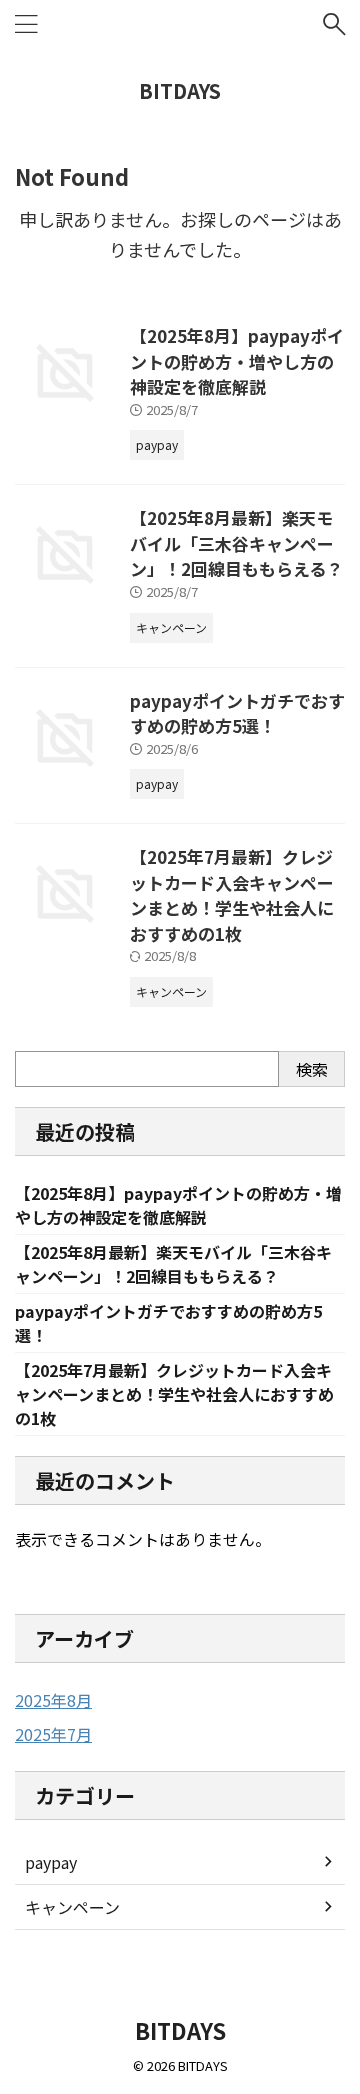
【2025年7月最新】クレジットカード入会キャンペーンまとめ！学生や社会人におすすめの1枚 (232, 895)
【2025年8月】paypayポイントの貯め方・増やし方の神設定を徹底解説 (237, 361)
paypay (51, 1862)
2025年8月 (53, 1700)
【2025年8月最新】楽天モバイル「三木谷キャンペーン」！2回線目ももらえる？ (236, 543)
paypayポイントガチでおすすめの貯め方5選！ (237, 713)
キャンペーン (72, 1907)
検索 (312, 1069)
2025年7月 (53, 1734)
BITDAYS (180, 90)
